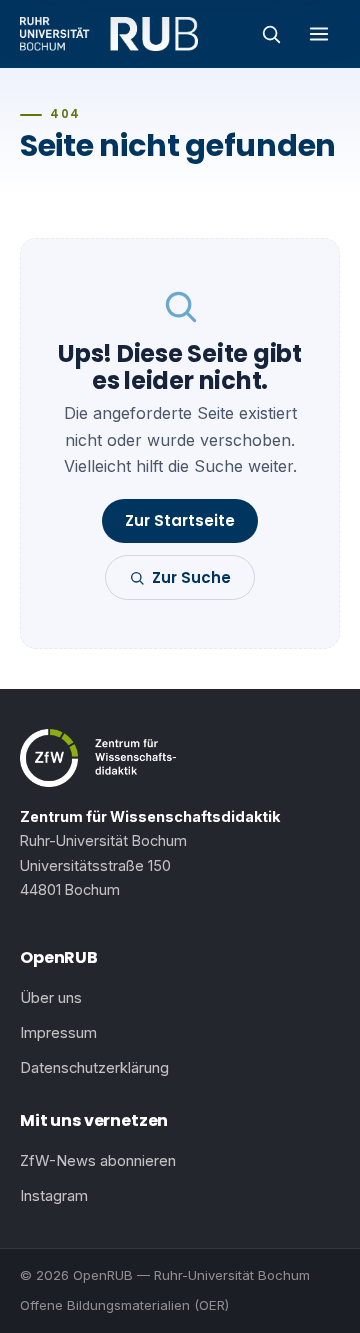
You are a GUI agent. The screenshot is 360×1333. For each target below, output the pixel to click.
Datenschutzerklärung (94, 1068)
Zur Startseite (180, 520)
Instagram (54, 1196)
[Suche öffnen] (271, 34)
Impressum (58, 1033)
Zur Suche (191, 577)
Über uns (51, 998)
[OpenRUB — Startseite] (109, 34)
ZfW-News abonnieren (98, 1161)
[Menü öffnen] (319, 34)
